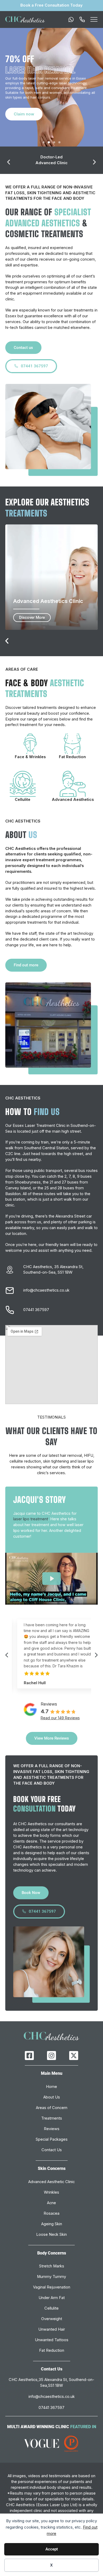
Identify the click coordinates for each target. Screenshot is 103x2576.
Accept (52, 2549)
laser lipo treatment (31, 1519)
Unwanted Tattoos (52, 2340)
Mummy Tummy (51, 2277)
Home (51, 2087)
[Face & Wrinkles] (30, 744)
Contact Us (52, 2150)
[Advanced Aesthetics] (73, 784)
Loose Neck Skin (51, 2234)
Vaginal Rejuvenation (52, 2287)
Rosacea (51, 2213)
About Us (52, 2097)
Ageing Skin (52, 2224)
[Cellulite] (23, 784)
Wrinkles (51, 2192)
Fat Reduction (72, 757)
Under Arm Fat (52, 2298)
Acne (51, 2203)
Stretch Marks (52, 2266)
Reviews (52, 2129)
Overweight (52, 2319)
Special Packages (52, 2139)
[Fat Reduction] (72, 744)
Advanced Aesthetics (73, 800)
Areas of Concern (52, 2108)
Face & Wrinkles (30, 757)
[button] (44, 142)
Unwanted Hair (52, 2329)
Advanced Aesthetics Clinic (48, 601)
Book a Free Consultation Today (51, 5)
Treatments (52, 2118)
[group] (51, 1654)
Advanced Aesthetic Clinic (51, 2182)
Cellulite (23, 800)
